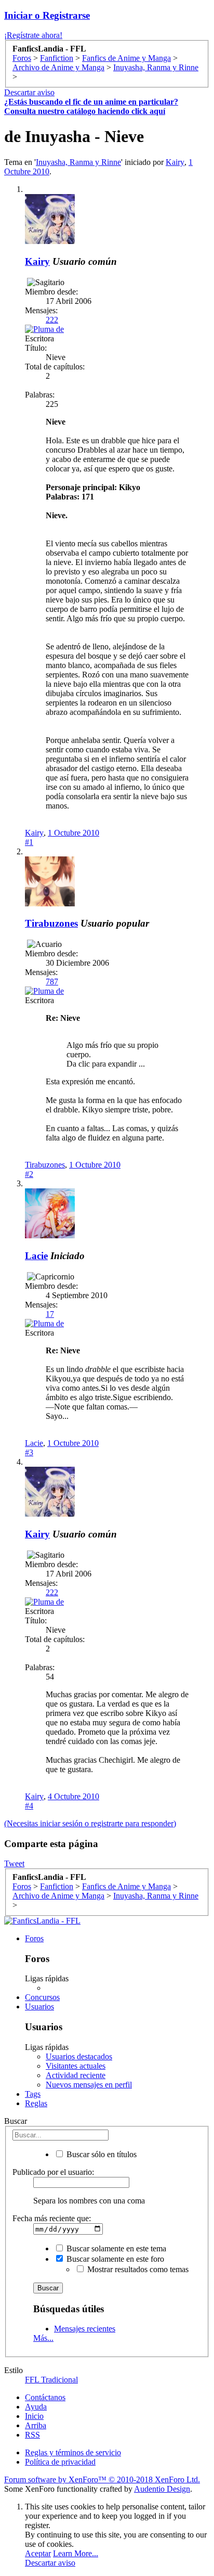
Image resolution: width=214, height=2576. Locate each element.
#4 (29, 1806)
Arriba (36, 2425)
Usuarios (39, 2007)
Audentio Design (162, 2489)
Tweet (14, 1863)
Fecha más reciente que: (52, 2218)
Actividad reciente (76, 2075)
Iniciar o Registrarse (47, 15)
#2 (29, 1174)
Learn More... (76, 2553)
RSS (32, 2435)
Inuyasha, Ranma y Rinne (78, 162)
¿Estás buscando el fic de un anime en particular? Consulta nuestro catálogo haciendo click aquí (91, 106)
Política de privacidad (60, 2462)
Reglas (36, 2103)
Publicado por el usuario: (53, 2172)
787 (52, 982)
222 (52, 320)
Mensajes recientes (85, 2329)
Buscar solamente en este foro (114, 2259)
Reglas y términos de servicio (73, 2452)
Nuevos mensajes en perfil (89, 2085)
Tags (33, 2094)
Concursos (42, 1997)
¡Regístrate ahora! (33, 35)
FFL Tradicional (51, 2380)
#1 (29, 842)
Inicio (34, 2416)
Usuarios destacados (79, 2056)
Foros (34, 1938)
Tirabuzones (51, 923)
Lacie (36, 1256)
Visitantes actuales (76, 2066)
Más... (43, 2338)
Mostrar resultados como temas (137, 2269)
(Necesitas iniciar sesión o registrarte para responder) (90, 1823)
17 (50, 1314)
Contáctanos (45, 2397)
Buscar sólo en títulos (101, 2154)
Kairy (175, 162)
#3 (29, 1452)
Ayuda (36, 2407)
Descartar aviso (29, 92)
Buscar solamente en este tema (115, 2248)
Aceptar (38, 2553)
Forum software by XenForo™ (102, 2479)
